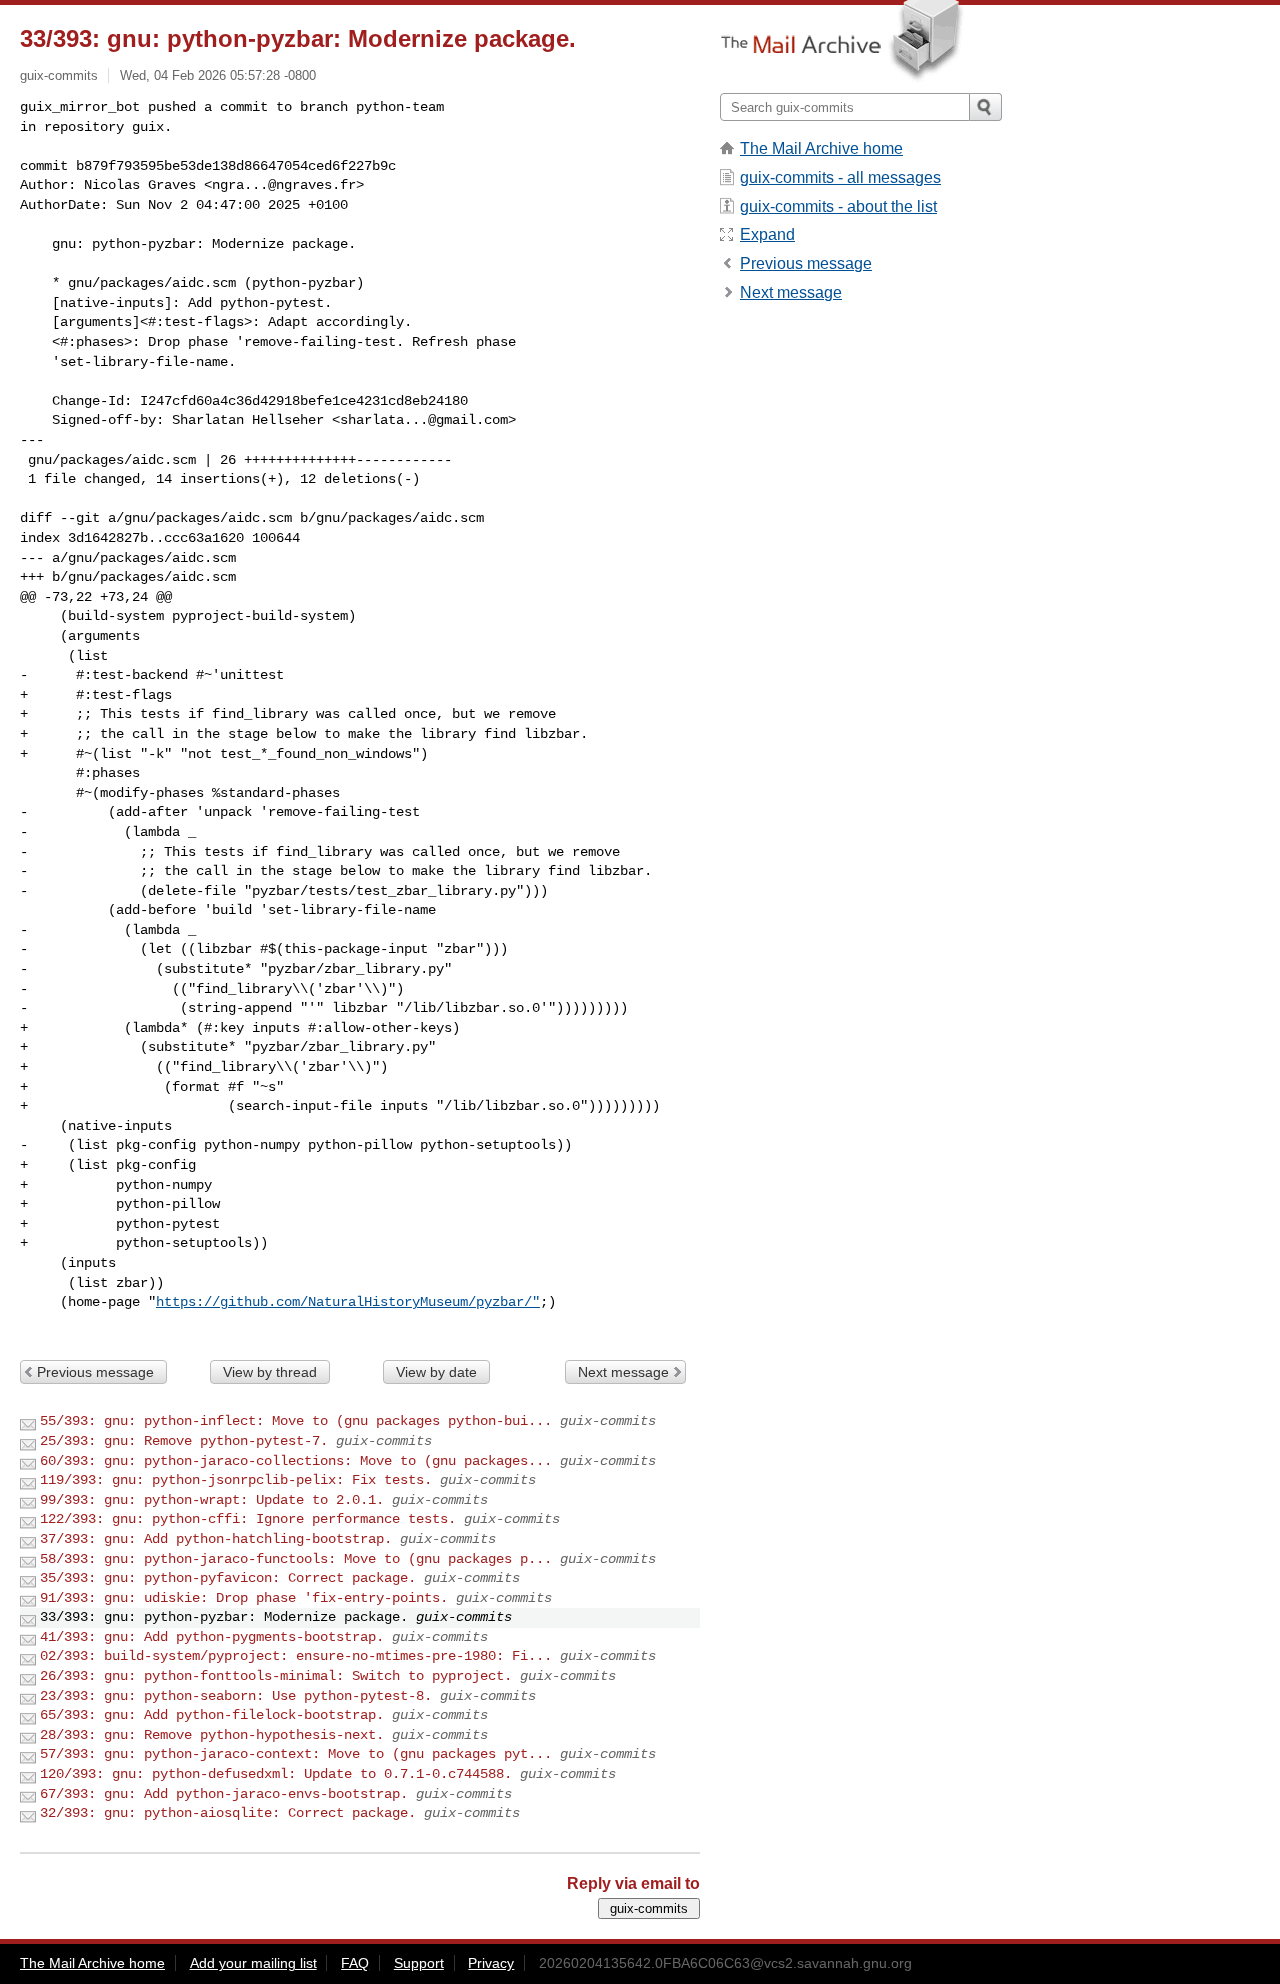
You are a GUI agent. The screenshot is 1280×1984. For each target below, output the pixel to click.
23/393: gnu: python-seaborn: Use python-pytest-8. (236, 1696)
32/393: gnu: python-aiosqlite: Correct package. (228, 1813)
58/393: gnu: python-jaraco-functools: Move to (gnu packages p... (296, 1559)
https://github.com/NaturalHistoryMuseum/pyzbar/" (348, 1302)
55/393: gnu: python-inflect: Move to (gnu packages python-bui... (296, 1421)
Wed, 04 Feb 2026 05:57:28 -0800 (218, 75)
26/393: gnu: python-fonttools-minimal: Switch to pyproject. (276, 1676)
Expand (767, 234)
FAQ (355, 1963)
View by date (436, 1372)
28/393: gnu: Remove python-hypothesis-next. (212, 1735)
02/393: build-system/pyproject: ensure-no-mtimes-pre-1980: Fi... (296, 1656)
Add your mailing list (253, 1963)
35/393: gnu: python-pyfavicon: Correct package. (228, 1578)
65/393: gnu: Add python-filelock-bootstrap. (212, 1715)
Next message (623, 1372)
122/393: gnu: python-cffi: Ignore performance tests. (248, 1519)
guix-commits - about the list (838, 206)
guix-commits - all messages (840, 177)
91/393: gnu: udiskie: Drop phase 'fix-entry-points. (244, 1598)
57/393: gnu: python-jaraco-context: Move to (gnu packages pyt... (296, 1754)
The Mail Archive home (821, 148)
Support (419, 1963)
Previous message (95, 1372)
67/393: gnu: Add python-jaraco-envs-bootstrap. (224, 1794)
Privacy (491, 1963)
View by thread (270, 1372)
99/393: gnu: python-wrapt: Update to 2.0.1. (212, 1500)
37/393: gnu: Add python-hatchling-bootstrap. (216, 1539)
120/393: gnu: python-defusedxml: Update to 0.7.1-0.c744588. (276, 1774)
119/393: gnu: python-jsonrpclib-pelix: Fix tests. (236, 1480)
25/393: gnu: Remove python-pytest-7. (184, 1441)
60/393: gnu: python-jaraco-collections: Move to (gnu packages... (296, 1461)
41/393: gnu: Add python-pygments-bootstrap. (212, 1637)
